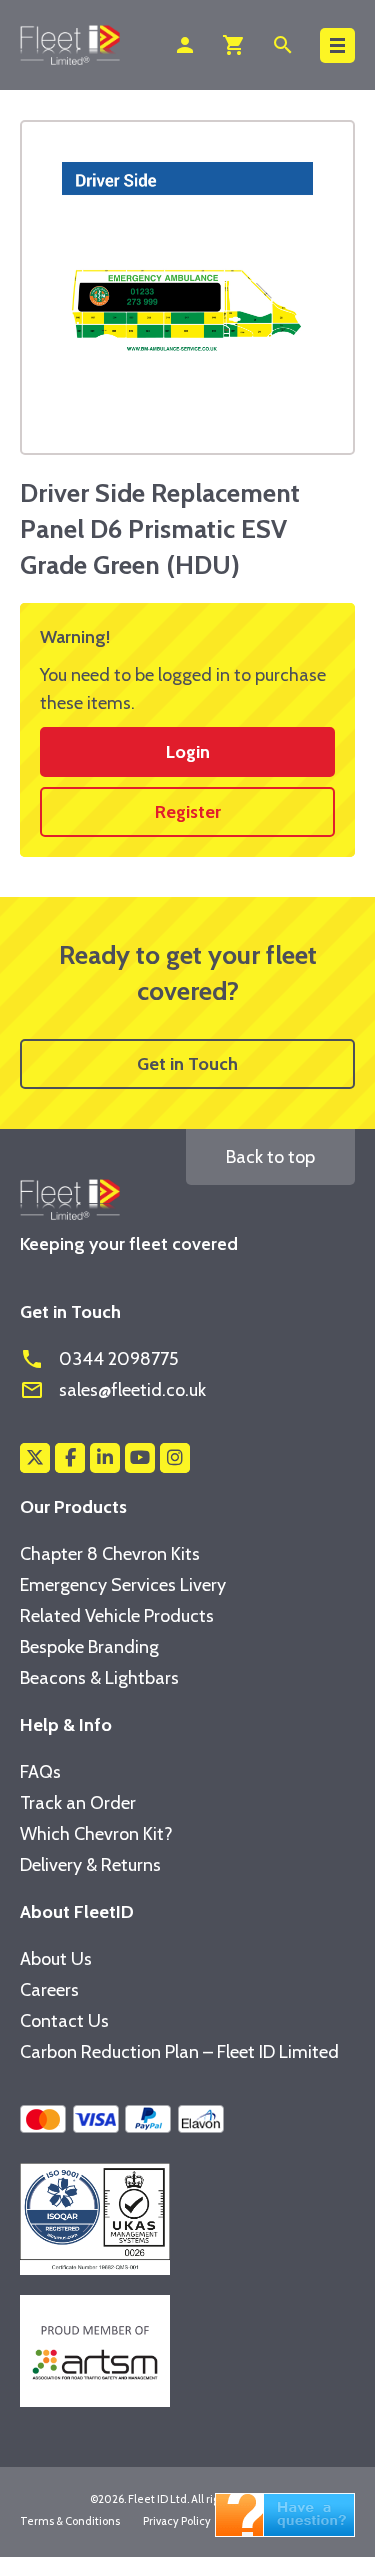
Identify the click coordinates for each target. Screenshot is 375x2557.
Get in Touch (187, 1064)
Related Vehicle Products (117, 1616)
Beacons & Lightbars (99, 1678)
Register (188, 812)
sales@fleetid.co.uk (113, 1390)
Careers (49, 1990)
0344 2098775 (99, 1359)
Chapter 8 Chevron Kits (110, 1554)
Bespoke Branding (89, 1647)
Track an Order (78, 1803)
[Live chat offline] (285, 2513)
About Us (56, 1959)
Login (188, 752)
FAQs (40, 1772)
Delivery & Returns (90, 1865)
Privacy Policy (177, 2521)
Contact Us (64, 2021)
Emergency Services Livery (123, 1585)
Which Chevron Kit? (96, 1834)
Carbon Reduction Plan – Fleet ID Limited (179, 2052)
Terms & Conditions (70, 2521)
